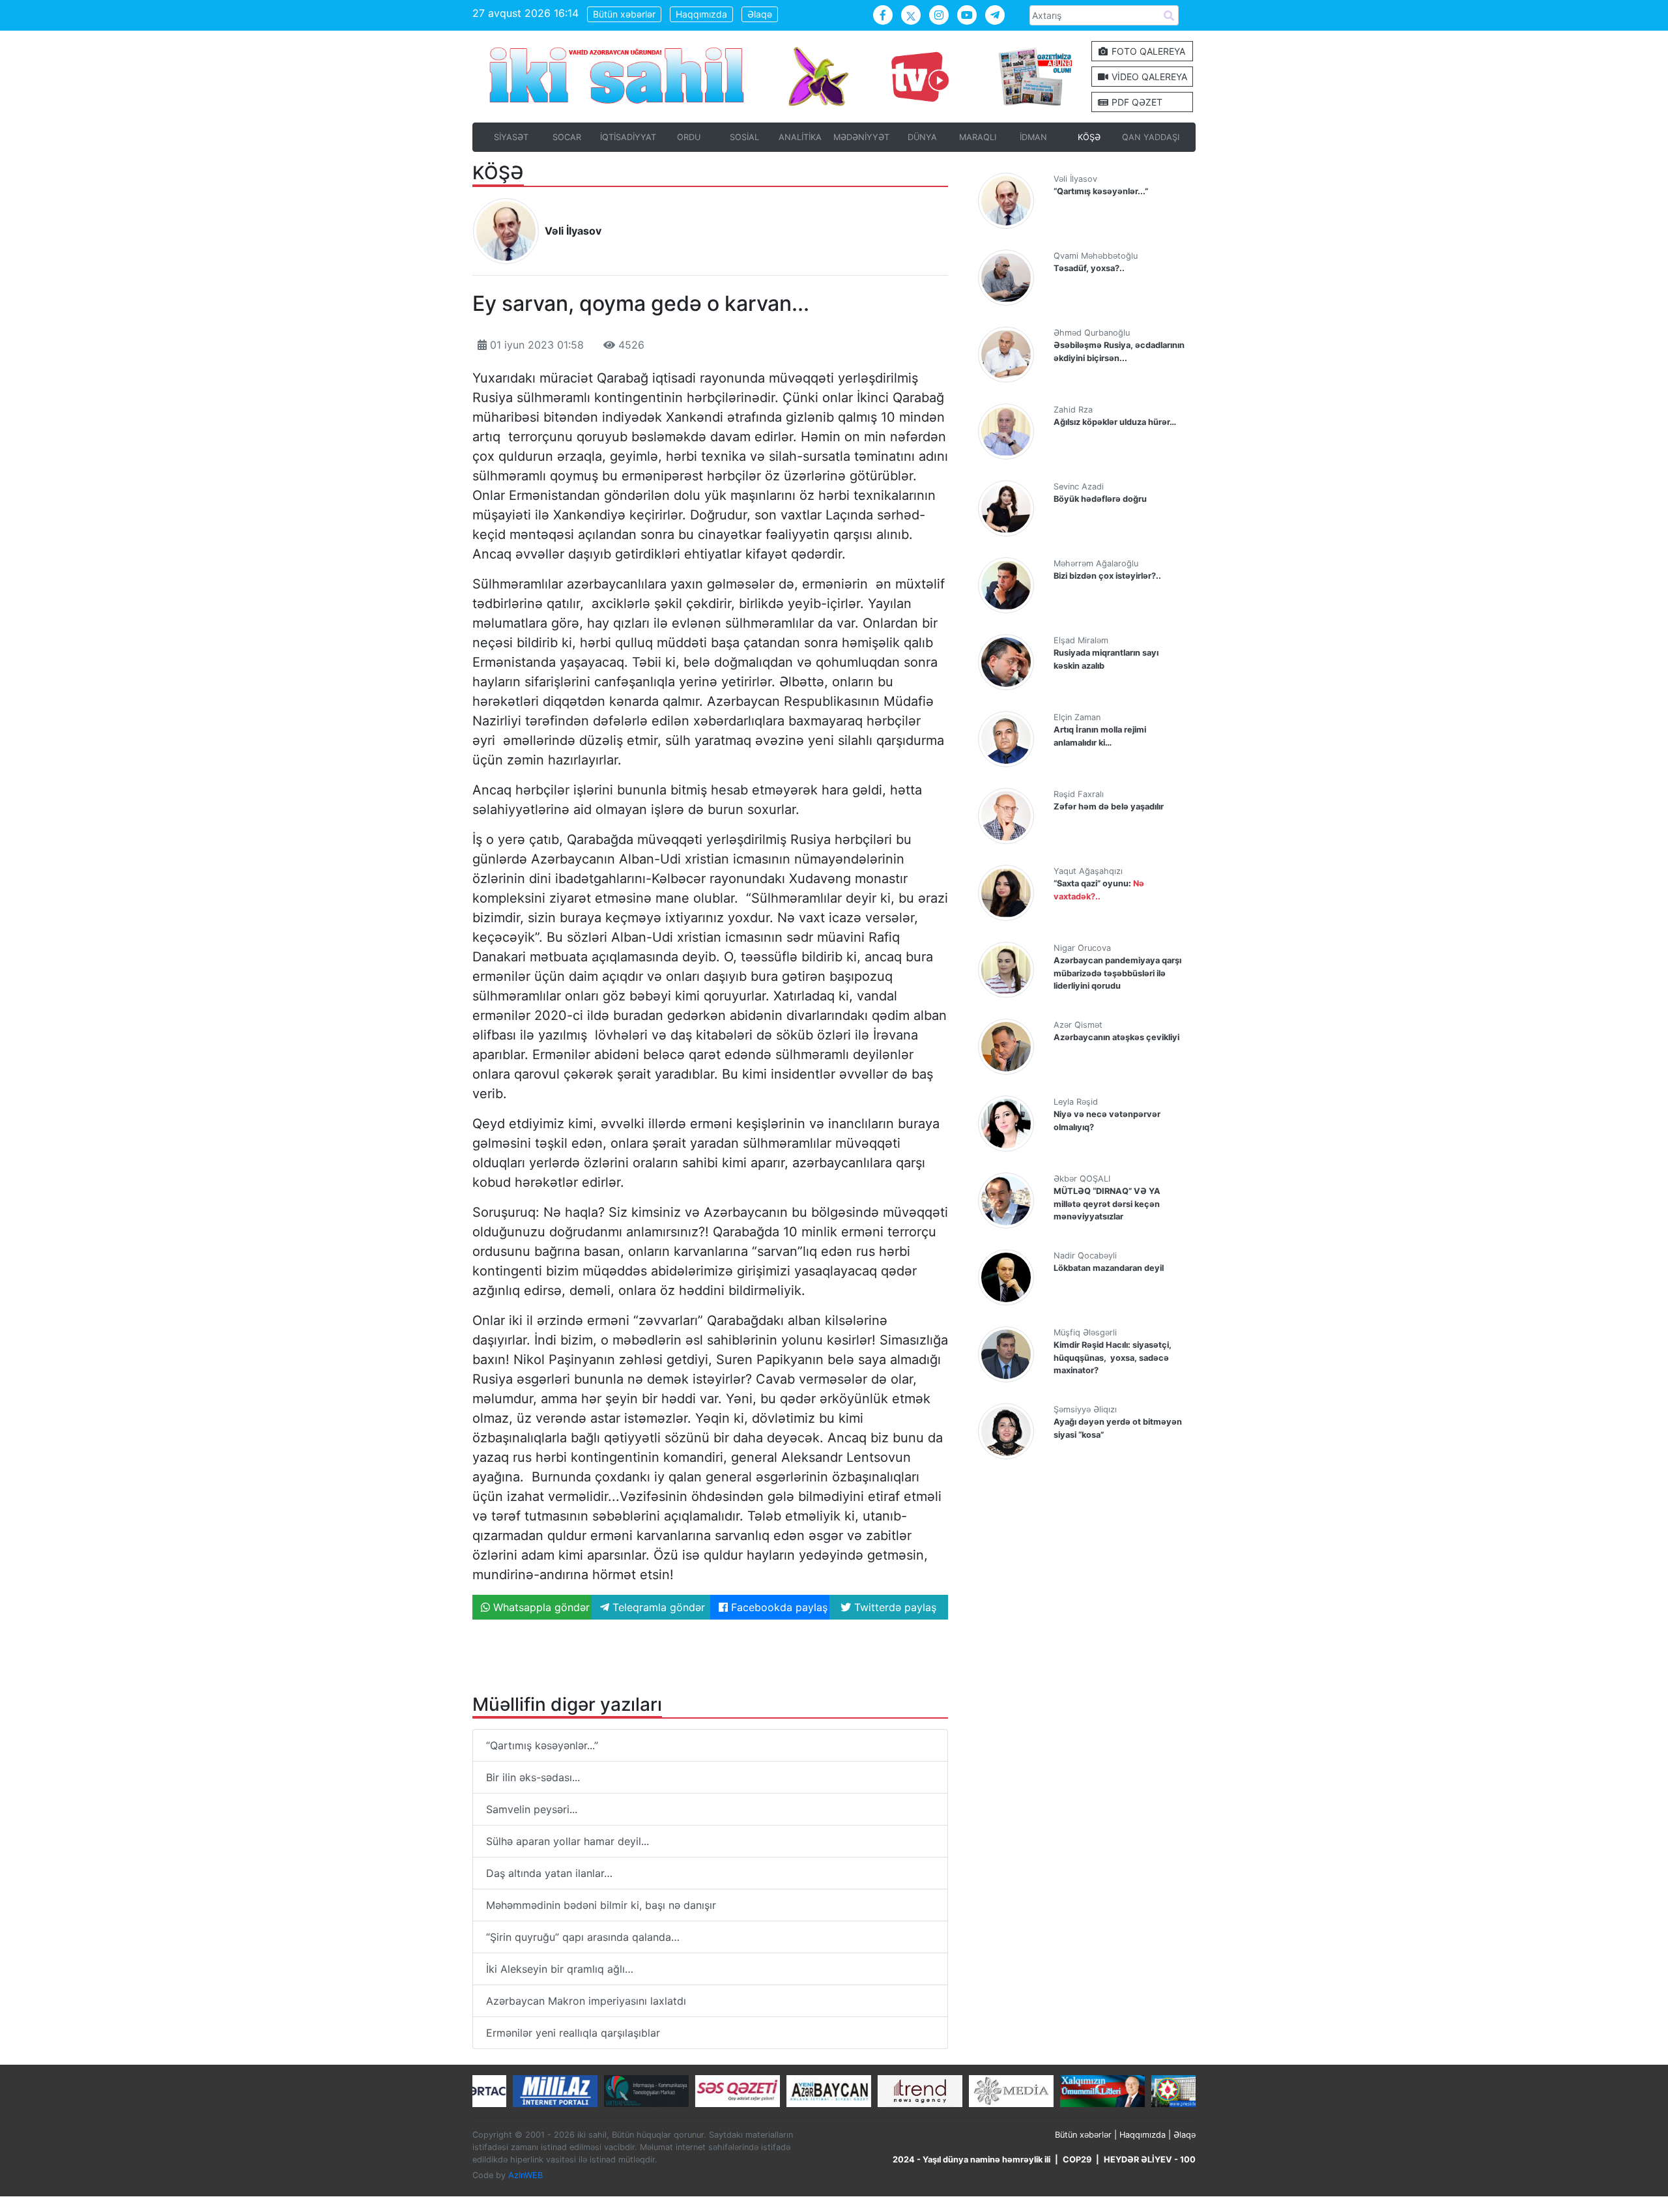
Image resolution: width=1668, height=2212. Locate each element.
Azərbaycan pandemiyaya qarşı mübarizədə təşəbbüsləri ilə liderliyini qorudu (1117, 973)
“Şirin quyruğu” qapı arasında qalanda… (583, 1937)
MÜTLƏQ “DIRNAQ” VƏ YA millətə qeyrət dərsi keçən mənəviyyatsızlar (1107, 1203)
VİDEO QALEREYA (1148, 77)
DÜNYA (922, 137)
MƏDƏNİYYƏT (861, 137)
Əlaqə (760, 14)
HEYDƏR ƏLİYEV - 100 (1150, 2160)
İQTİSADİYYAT (628, 137)
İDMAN (1033, 137)
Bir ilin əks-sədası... (533, 1777)
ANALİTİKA (800, 137)
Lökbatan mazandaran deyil (1109, 1268)
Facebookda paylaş (778, 1607)
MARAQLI (978, 137)
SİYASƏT (511, 137)
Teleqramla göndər (657, 1607)
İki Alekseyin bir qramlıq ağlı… (560, 1969)
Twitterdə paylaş (894, 1607)
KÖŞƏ (1089, 137)
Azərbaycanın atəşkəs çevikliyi (1116, 1037)
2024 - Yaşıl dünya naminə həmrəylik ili (971, 2160)
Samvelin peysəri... (532, 1809)
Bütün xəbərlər (624, 14)
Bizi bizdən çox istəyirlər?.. (1107, 576)
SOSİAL (744, 137)
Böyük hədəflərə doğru (1100, 499)
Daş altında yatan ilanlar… (549, 1873)
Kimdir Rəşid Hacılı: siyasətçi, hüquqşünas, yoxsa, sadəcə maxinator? (1113, 1357)
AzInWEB (525, 2175)
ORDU (689, 137)
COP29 (1077, 2160)
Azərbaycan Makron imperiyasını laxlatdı (586, 2001)
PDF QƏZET (1136, 102)
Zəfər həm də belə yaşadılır (1109, 807)
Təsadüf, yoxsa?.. (1089, 268)
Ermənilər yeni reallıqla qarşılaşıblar (573, 2033)
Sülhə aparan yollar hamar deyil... (568, 1841)
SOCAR (567, 137)
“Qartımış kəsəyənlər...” (542, 1745)
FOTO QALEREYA (1147, 51)
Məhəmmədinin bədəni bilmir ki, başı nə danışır (601, 1905)
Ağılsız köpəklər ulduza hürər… (1115, 422)
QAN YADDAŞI (1151, 137)
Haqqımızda (701, 14)
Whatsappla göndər (540, 1607)
